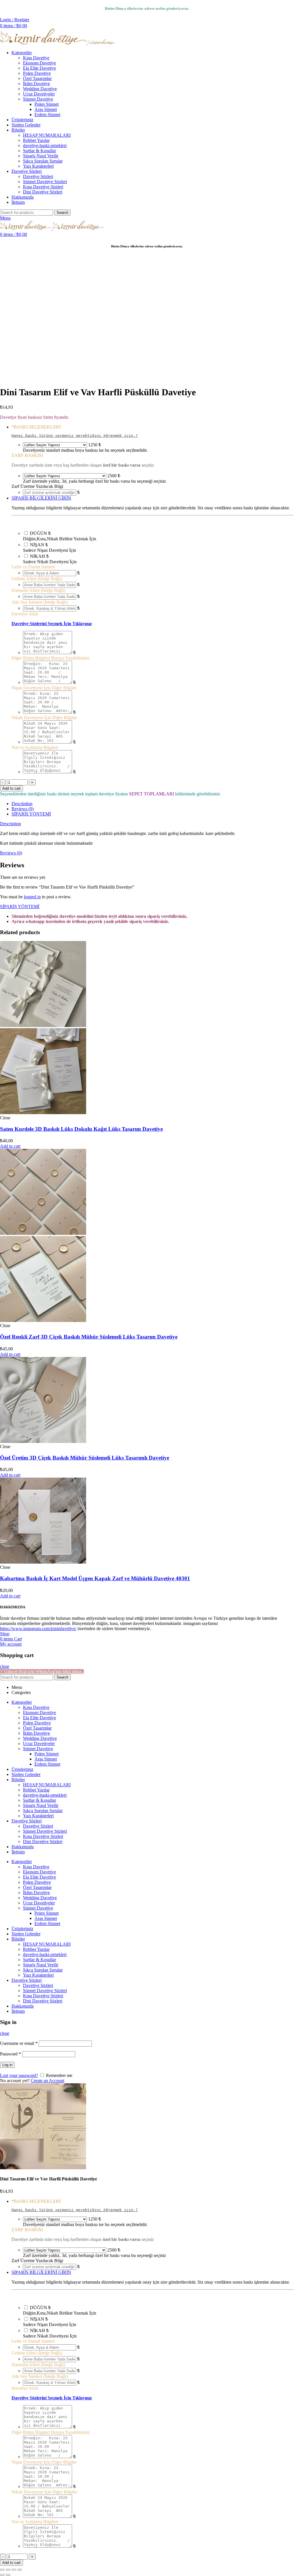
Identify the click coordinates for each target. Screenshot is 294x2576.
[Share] (8, 2570)
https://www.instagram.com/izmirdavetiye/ (38, 1629)
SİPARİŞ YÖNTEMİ (31, 814)
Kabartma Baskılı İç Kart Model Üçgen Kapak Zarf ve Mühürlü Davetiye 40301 (95, 1578)
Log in (7, 2065)
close (5, 1666)
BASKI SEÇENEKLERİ (36, 427)
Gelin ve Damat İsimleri (33, 567)
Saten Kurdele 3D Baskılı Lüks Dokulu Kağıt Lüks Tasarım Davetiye (81, 1129)
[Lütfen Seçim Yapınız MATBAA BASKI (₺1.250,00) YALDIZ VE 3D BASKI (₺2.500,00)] (55, 445)
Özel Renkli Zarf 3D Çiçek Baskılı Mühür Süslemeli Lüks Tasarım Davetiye (89, 1337)
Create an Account (48, 2081)
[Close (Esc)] (2, 2570)
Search (62, 213)
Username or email (19, 2043)
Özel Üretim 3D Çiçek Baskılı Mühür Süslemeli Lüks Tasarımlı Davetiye (85, 1458)
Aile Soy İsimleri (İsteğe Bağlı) (40, 602)
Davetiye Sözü (25, 614)
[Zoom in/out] (20, 2570)
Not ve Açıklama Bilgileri (35, 747)
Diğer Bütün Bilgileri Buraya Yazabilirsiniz (51, 658)
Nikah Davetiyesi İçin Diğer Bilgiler (44, 718)
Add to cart (11, 788)
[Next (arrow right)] (8, 2575)
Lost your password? (19, 2075)
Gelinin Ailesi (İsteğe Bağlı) (37, 579)
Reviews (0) (23, 809)
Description (22, 804)
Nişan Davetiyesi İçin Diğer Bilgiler (44, 688)
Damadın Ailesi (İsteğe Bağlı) (38, 590)
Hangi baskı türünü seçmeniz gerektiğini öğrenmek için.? (75, 436)
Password (10, 2054)
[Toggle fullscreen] (14, 2570)
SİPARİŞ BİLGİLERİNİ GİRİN (41, 498)
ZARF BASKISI (27, 455)
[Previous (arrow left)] (2, 2575)
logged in (32, 897)
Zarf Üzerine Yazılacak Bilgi (37, 486)
